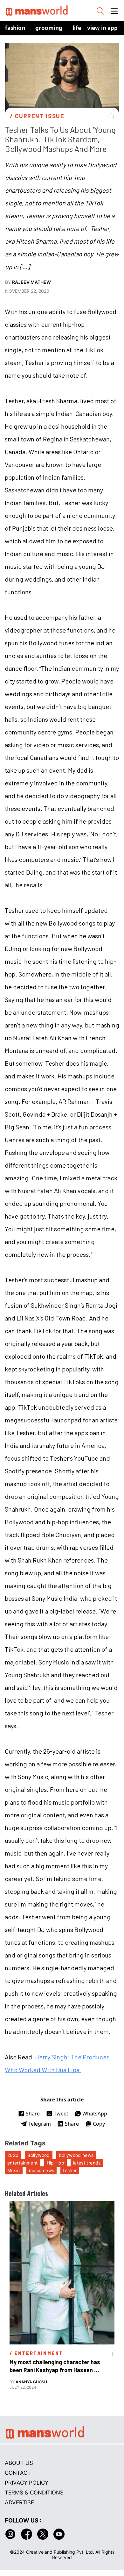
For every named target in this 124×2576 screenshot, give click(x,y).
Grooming (49, 28)
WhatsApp (95, 2114)
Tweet (61, 2114)
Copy (99, 2124)
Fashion (15, 28)
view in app (102, 28)
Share (33, 2114)
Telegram (40, 2124)
